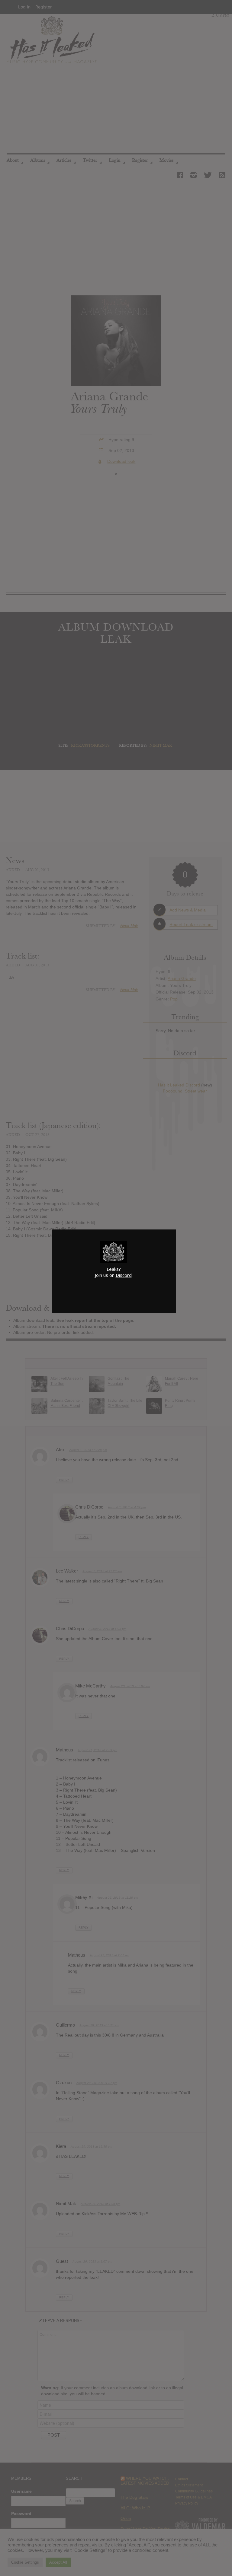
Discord (124, 1275)
